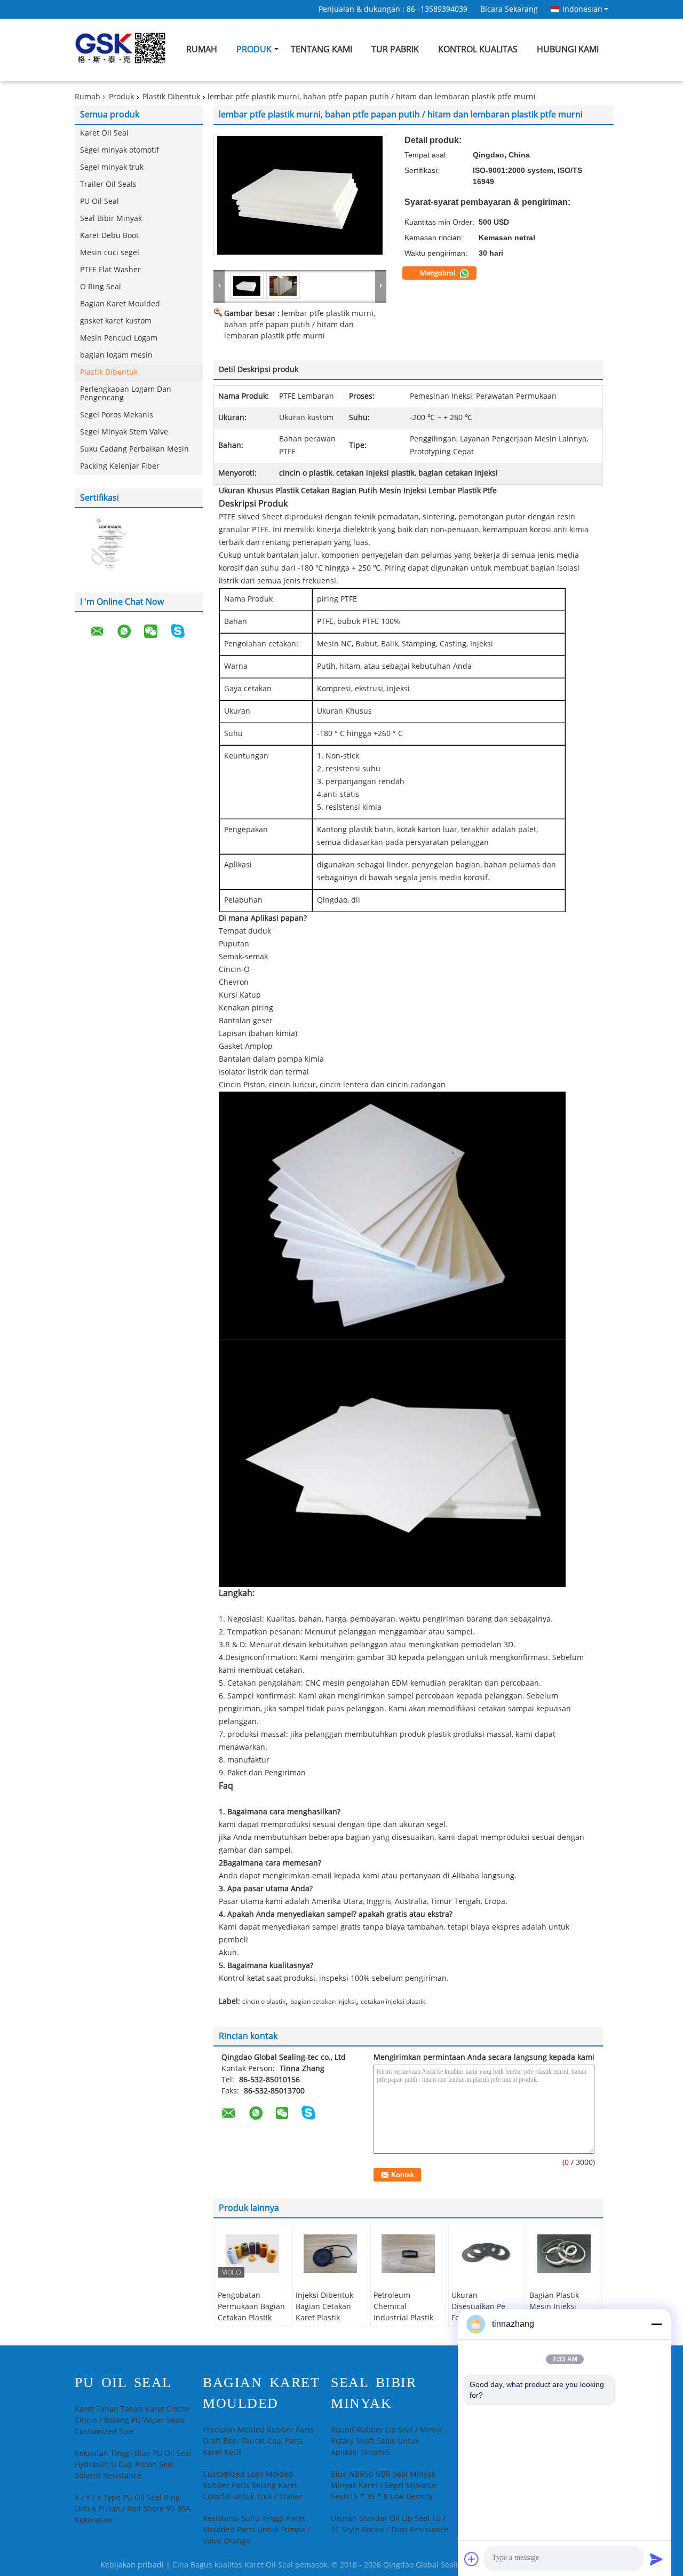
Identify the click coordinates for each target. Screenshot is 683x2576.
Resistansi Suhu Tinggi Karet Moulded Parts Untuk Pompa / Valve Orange (256, 2530)
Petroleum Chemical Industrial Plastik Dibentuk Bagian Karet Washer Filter (408, 2318)
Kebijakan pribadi (132, 2565)
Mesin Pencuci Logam (119, 338)
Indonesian (582, 9)
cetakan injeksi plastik (393, 2002)
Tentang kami (321, 49)
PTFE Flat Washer (110, 270)
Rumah (202, 49)
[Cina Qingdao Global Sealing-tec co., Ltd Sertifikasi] (107, 545)
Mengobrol (438, 273)
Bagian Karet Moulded (120, 304)
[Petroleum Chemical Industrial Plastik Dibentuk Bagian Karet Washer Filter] (408, 2254)
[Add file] (472, 2559)
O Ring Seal (101, 287)
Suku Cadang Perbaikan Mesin (134, 449)
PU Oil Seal (100, 202)
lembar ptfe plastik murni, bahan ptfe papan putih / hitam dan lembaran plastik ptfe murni (300, 325)
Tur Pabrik (395, 49)
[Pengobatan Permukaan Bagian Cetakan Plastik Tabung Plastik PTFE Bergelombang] (252, 2254)
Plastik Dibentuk (171, 97)
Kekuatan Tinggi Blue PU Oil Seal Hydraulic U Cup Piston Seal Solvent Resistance (133, 2465)
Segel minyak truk (112, 167)
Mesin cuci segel (110, 253)
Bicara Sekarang (509, 9)
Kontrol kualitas (478, 49)
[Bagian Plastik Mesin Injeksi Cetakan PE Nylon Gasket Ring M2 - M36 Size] (564, 2254)
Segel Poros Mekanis (117, 415)
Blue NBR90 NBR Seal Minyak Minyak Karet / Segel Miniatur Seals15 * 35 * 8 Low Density (384, 2486)
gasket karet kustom (116, 321)
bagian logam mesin (116, 355)
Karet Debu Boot (109, 236)
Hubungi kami (568, 49)
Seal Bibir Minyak (111, 219)
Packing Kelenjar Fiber (120, 466)
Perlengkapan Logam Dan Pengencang (126, 394)
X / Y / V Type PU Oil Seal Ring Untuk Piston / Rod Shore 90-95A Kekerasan (133, 2509)
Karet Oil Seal (104, 133)
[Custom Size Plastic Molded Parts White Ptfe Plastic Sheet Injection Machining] (300, 195)
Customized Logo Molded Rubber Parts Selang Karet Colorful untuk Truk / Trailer (253, 2486)
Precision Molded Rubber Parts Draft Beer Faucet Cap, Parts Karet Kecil (258, 2441)
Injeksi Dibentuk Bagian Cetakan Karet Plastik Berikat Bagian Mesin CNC (324, 2318)
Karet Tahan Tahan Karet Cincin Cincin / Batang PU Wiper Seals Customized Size (132, 2420)
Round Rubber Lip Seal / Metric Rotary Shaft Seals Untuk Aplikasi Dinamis (387, 2441)
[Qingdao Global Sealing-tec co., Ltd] (219, 286)
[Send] (656, 2559)
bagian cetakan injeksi (323, 2002)
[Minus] (656, 2324)
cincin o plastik (264, 2002)
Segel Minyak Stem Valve (124, 432)
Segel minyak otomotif (120, 150)
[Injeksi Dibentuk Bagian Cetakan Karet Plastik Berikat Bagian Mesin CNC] (330, 2254)
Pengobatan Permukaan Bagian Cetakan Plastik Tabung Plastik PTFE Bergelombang (251, 2324)
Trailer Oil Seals (108, 184)
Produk (254, 49)
